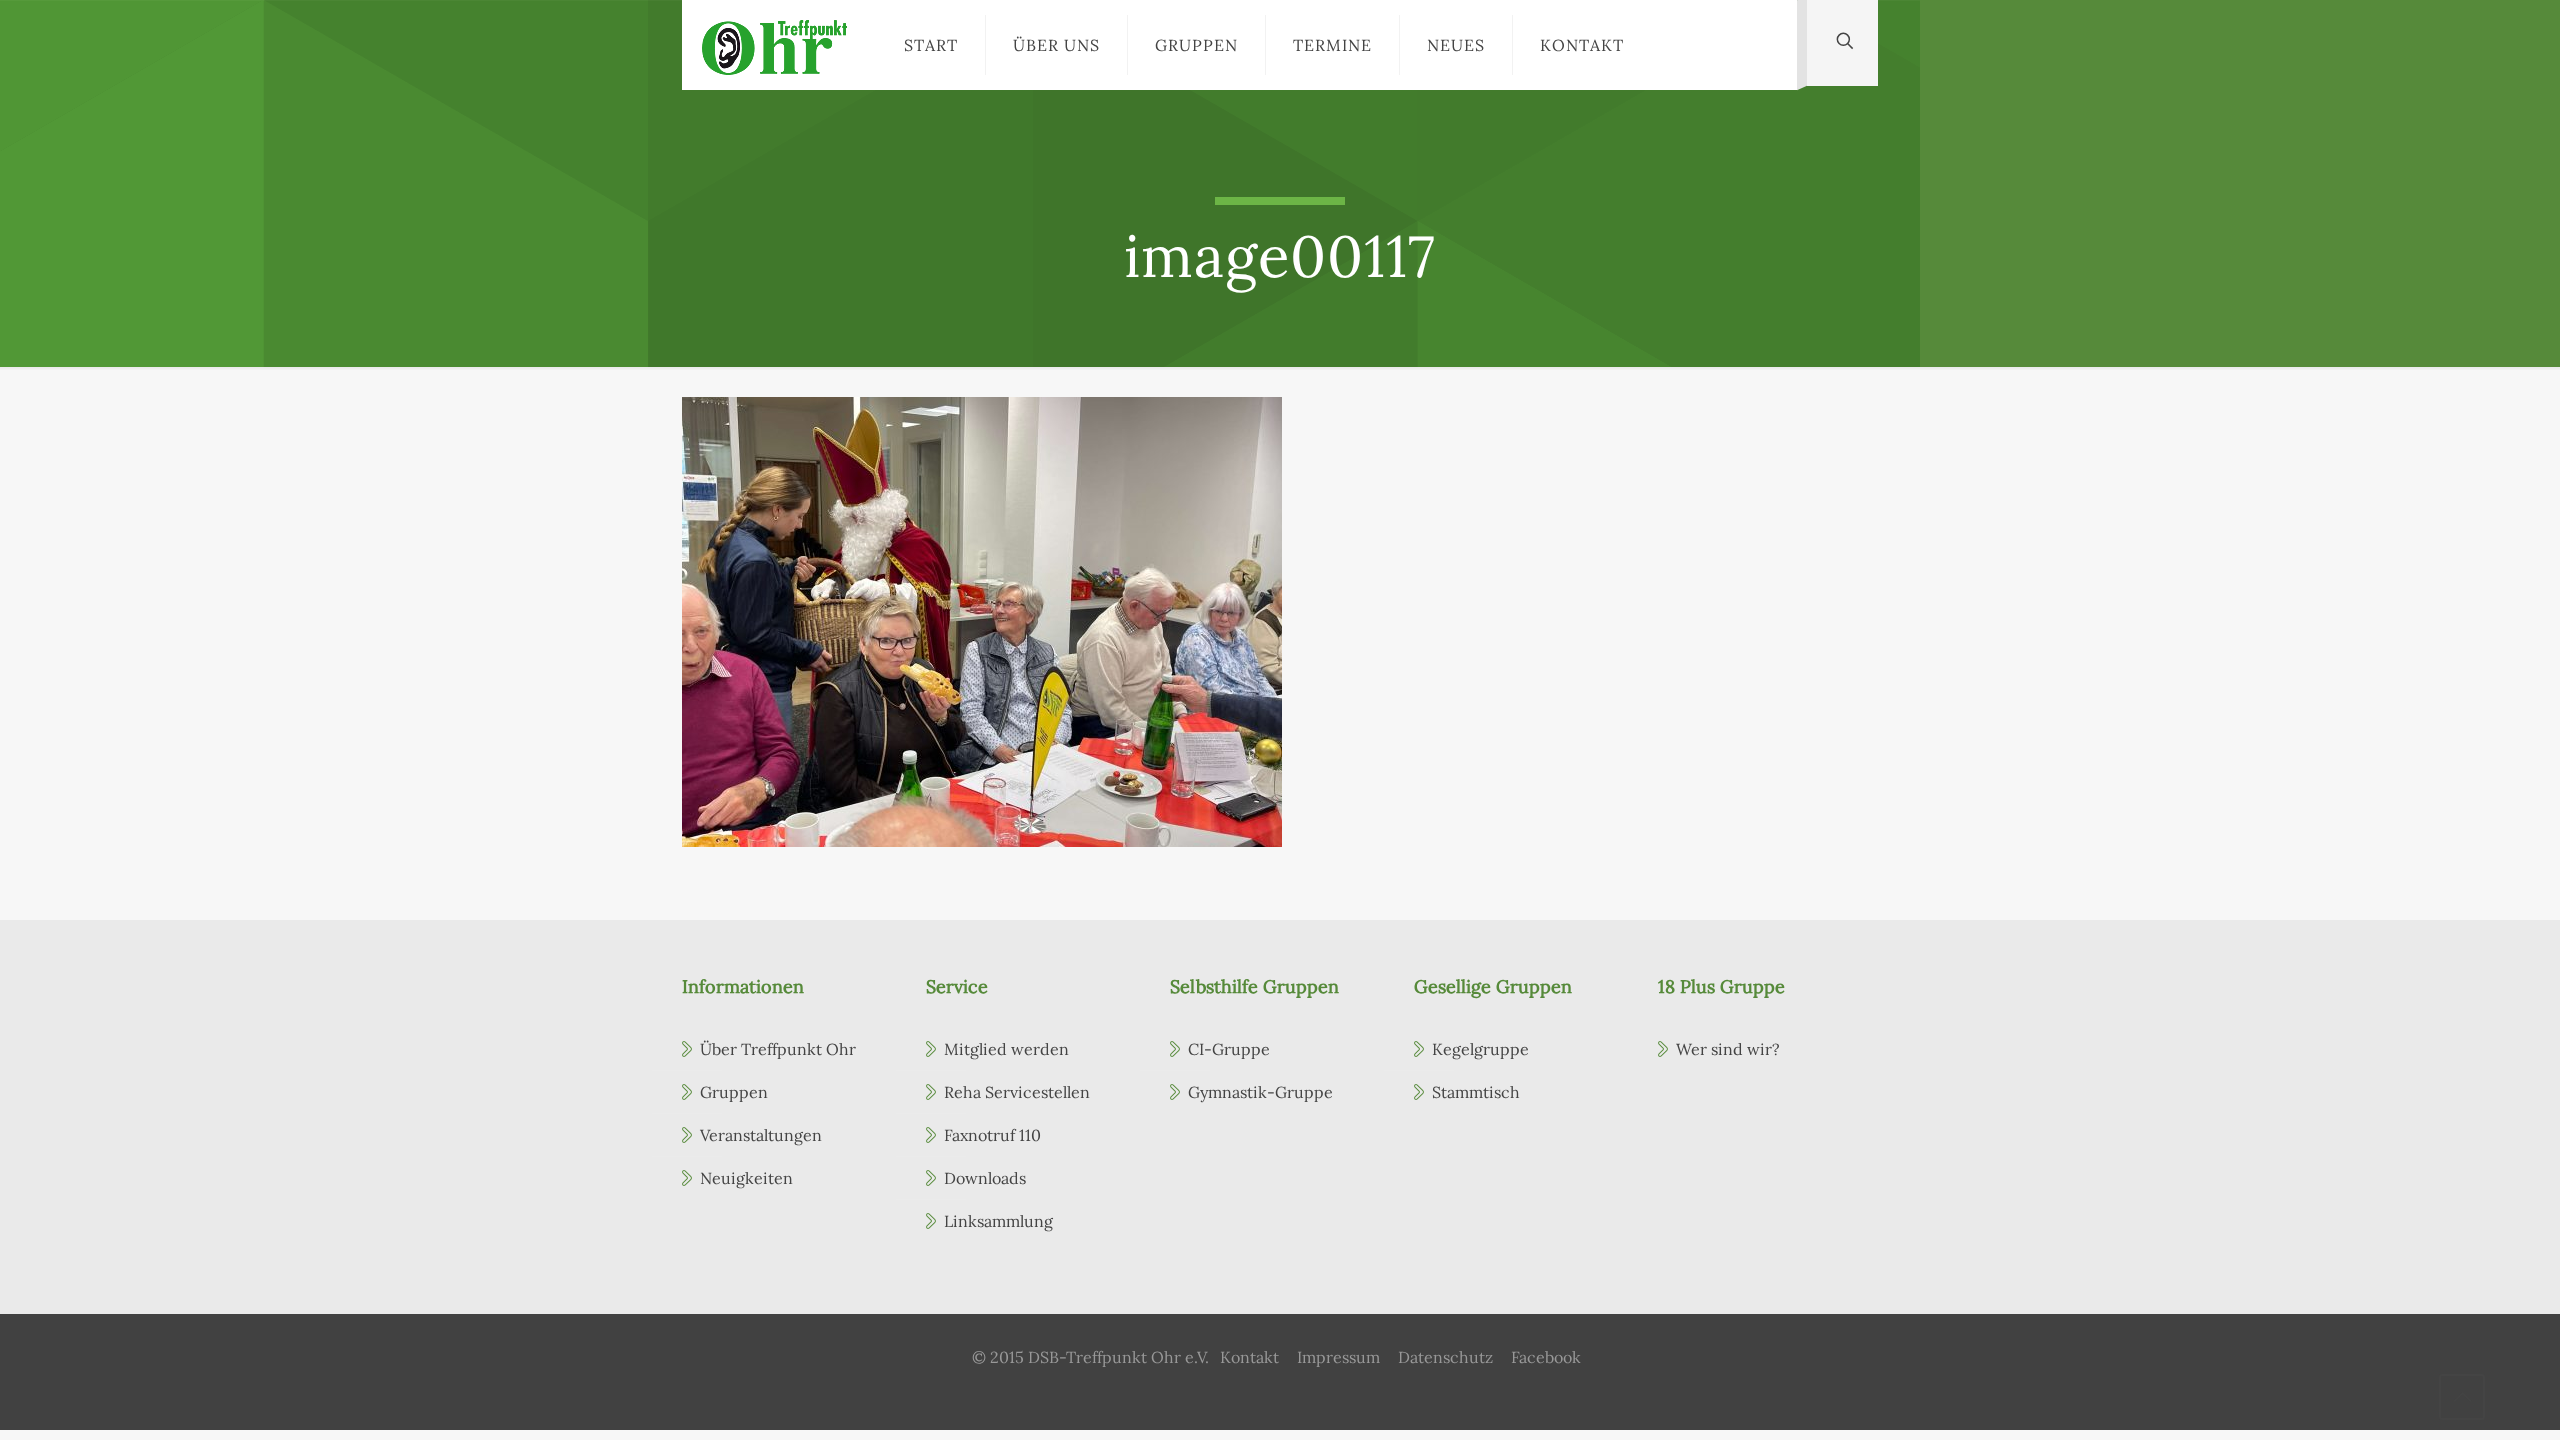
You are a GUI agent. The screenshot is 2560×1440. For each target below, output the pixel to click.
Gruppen (734, 1092)
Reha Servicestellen (1017, 1092)
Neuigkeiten (746, 1178)
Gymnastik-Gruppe (1260, 1092)
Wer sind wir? (1728, 1049)
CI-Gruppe (1229, 1049)
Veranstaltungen (761, 1135)
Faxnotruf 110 (992, 1135)
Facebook (1546, 1357)
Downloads (985, 1178)
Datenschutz (1445, 1357)
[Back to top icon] (2462, 1397)
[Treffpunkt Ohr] (774, 45)
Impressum (1338, 1357)
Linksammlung (998, 1221)
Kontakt (1249, 1357)
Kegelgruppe (1480, 1049)
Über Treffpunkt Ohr (778, 1049)
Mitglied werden (1006, 1049)
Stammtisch (1476, 1092)
